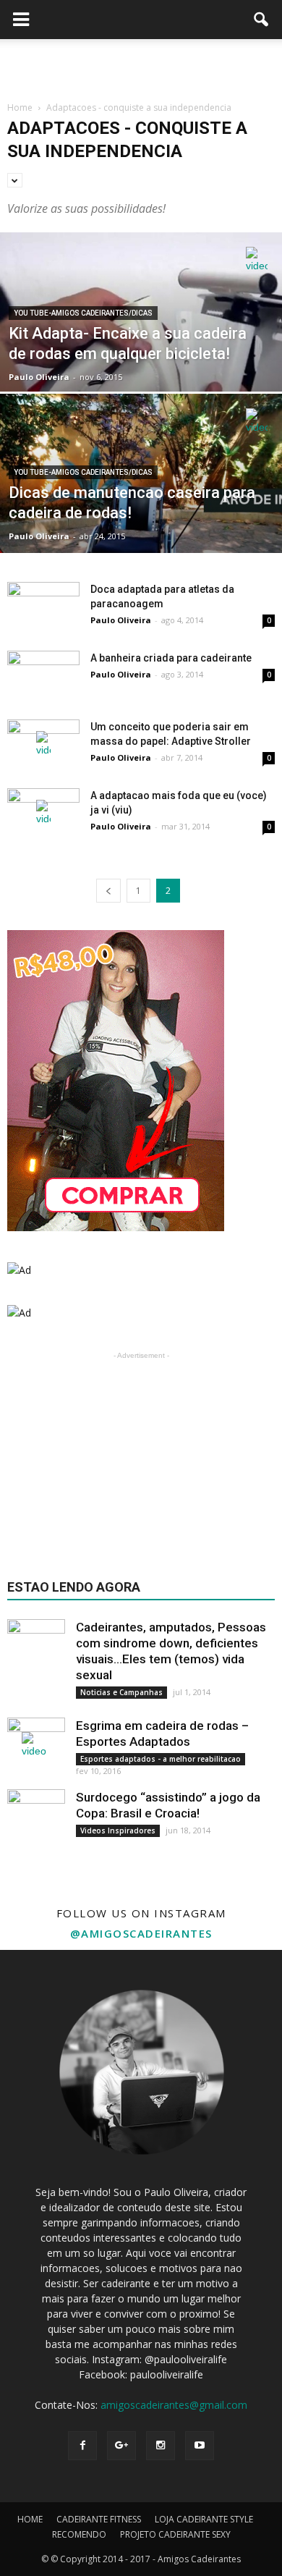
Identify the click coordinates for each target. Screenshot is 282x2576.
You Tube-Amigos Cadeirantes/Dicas (83, 313)
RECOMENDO (79, 2534)
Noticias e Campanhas (121, 1692)
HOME (30, 2519)
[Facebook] (82, 2446)
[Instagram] (161, 2446)
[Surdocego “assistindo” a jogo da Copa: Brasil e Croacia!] (36, 1818)
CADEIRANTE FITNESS (99, 2519)
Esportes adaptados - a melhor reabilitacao (161, 1759)
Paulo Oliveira (39, 377)
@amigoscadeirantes (141, 1933)
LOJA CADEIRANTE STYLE (204, 2519)
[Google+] (121, 2446)
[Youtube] (200, 2446)
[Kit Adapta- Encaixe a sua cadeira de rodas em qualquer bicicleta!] (141, 354)
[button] (262, 20)
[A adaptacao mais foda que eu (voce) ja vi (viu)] (43, 813)
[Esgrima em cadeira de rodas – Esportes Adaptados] (36, 1747)
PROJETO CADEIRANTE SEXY (175, 2534)
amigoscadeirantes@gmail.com (174, 2405)
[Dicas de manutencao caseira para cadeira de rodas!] (141, 516)
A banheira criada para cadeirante (171, 658)
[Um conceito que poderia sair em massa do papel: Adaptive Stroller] (43, 744)
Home (20, 107)
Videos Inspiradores (118, 1830)
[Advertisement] (141, 64)
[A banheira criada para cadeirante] (43, 676)
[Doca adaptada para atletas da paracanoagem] (43, 607)
